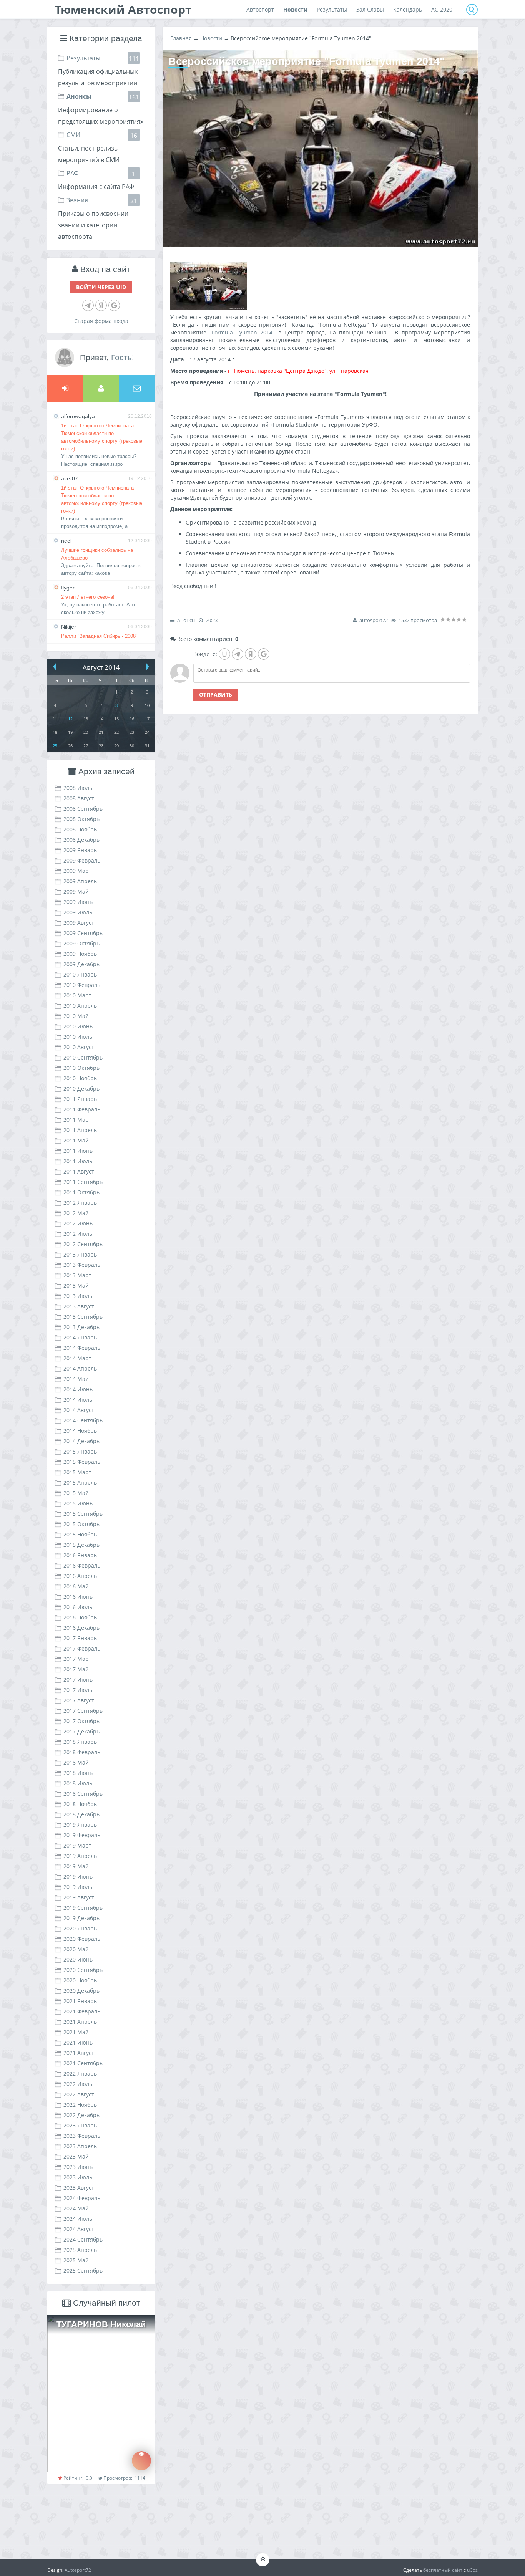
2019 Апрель (80, 1856)
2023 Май (76, 2156)
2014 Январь (80, 1337)
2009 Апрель (80, 881)
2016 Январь (80, 1555)
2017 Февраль (82, 1648)
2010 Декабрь (81, 1089)
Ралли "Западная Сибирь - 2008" (99, 636)
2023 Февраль (82, 2136)
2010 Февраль (82, 985)
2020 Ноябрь (80, 1980)
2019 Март (77, 1845)
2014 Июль (78, 1400)
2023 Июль (78, 2177)
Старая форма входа (101, 321)
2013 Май (76, 1286)
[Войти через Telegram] (88, 305)
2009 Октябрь (81, 943)
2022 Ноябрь (80, 2105)
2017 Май (76, 1669)
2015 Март (77, 1472)
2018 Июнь (78, 1773)
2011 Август (79, 1171)
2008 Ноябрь (80, 829)
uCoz (472, 2570)
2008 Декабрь (81, 840)
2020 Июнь (78, 1959)
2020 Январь (80, 1928)
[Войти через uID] (224, 654)
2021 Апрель (80, 2022)
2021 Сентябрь (83, 2063)
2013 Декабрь (81, 1327)
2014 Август (79, 1410)
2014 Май (76, 1379)
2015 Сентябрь (83, 1514)
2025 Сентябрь (83, 2271)
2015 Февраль (82, 1462)
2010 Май (76, 1016)
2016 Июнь (78, 1597)
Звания (77, 200)
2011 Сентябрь (83, 1182)
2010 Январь (80, 974)
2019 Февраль (82, 1835)
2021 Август (79, 2053)
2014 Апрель (80, 1368)
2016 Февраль (82, 1565)
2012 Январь (80, 1203)
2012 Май (76, 1213)
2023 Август (79, 2188)
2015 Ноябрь (80, 1534)
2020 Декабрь (81, 1991)
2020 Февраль (82, 1939)
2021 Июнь (78, 2042)
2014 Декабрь (81, 1441)
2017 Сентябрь (83, 1711)
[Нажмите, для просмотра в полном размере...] (209, 307)
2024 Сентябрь (83, 2239)
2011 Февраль (82, 1109)
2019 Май (76, 1866)
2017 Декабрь (81, 1731)
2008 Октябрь (81, 819)
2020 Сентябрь (83, 1970)
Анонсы (79, 96)
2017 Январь (80, 1638)
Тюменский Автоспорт (123, 9)
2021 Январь (80, 2001)
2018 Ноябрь (80, 1804)
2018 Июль (78, 1783)
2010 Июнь (78, 1026)
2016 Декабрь (81, 1628)
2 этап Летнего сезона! (88, 597)
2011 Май (76, 1140)
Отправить (216, 694)
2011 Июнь (78, 1151)
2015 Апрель (80, 1483)
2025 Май (76, 2260)
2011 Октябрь (81, 1192)
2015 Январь (80, 1451)
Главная (181, 38)
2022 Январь (80, 2074)
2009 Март (77, 871)
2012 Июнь (78, 1223)
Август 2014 (101, 667)
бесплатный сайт (443, 2570)
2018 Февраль (82, 1752)
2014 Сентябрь (83, 1420)
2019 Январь (80, 1825)
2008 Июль (78, 788)
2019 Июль (78, 1887)
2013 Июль (78, 1296)
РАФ (73, 173)
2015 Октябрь (81, 1524)
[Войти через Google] (114, 305)
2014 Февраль (82, 1348)
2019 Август (79, 1897)
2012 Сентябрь (83, 1244)
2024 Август (79, 2229)
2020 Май (76, 1949)
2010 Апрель (80, 1006)
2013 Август (79, 1306)
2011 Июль (78, 1161)
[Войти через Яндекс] (101, 305)
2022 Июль (78, 2084)
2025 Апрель (80, 2250)
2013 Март (77, 1275)
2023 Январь (80, 2125)
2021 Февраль (82, 2011)
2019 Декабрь (81, 1918)
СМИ (73, 135)
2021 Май (76, 2032)
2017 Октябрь (81, 1721)
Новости (211, 38)
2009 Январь (80, 850)
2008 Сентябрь (83, 809)
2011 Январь (80, 1099)
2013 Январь (80, 1254)
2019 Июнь (78, 1877)
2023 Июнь (78, 2167)
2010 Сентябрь (83, 1057)
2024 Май (76, 2208)
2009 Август (79, 923)
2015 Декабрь (81, 1545)
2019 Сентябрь (83, 1908)
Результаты (83, 58)
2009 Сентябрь (83, 933)
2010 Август (79, 1047)
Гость (121, 357)
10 (147, 705)
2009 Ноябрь (80, 954)
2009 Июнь (78, 902)
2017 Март (77, 1659)
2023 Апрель (80, 2146)
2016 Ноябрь (80, 1617)
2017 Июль (78, 1690)
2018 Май (76, 1762)
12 (70, 719)
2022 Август (79, 2094)
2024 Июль (78, 2219)
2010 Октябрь (81, 1068)
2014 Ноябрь (80, 1431)
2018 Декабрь (81, 1814)
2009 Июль (78, 912)
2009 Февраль (82, 860)
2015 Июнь (78, 1503)
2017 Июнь (78, 1680)
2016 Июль (78, 1607)
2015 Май (76, 1493)
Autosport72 (78, 2570)
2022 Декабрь (81, 2115)
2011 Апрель (80, 1130)
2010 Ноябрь (80, 1078)
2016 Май (76, 1586)
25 (55, 746)
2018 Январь (80, 1742)
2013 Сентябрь (83, 1317)
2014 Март (77, 1358)
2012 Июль (78, 1234)
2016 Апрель (80, 1576)
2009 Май (76, 892)
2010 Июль (78, 1037)
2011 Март (77, 1120)
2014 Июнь (78, 1389)
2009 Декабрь (81, 964)
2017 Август (79, 1700)
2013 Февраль (82, 1265)
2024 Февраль (82, 2198)
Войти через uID (101, 287)
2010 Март (77, 995)
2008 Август (79, 798)
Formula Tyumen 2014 (242, 332)
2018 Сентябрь (83, 1794)
